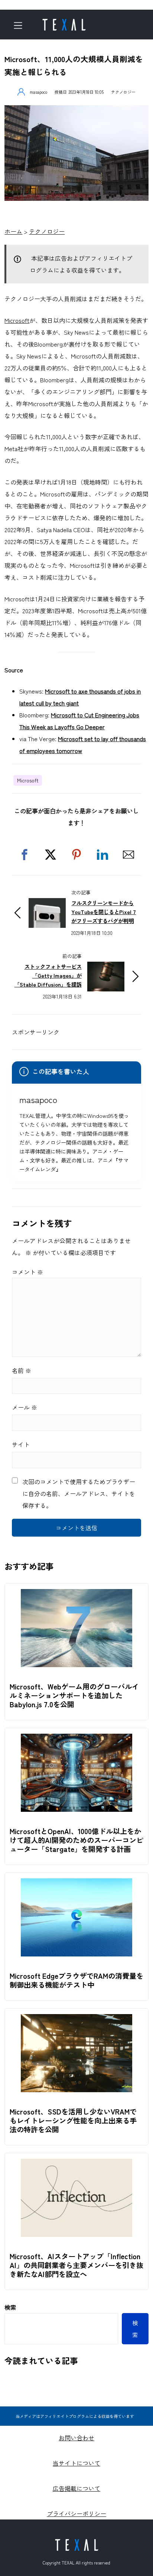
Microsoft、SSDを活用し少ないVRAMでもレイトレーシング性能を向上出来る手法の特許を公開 (73, 2120)
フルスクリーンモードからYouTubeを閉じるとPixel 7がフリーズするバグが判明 (104, 912)
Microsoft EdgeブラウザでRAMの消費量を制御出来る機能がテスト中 (76, 1980)
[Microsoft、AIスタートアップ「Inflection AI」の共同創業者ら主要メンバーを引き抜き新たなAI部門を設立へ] (76, 2165)
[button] (25, 855)
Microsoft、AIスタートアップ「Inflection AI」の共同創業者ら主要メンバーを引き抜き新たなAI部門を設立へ (76, 2265)
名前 (22, 1370)
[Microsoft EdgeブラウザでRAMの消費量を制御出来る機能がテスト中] (76, 1884)
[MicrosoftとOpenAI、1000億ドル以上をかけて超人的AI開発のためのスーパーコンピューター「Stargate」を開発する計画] (76, 1740)
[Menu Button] (20, 25)
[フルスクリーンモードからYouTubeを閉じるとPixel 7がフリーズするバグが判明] (47, 904)
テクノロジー (123, 92)
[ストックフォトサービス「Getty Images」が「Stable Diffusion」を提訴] (106, 968)
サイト (21, 1444)
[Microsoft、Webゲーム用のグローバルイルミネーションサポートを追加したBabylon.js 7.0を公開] (76, 1595)
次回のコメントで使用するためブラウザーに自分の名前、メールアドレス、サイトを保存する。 (79, 1493)
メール (25, 1407)
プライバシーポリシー (76, 2514)
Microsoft (17, 320)
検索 (10, 2307)
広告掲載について (76, 2488)
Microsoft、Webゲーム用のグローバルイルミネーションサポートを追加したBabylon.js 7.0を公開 (74, 1695)
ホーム (13, 231)
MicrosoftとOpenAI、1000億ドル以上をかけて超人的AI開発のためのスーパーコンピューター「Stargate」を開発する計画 (76, 1840)
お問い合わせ (76, 2438)
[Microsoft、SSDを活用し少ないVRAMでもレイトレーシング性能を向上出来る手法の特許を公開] (76, 2020)
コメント (27, 1272)
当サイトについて (76, 2463)
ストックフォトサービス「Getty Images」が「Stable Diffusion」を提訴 (48, 975)
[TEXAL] (64, 22)
